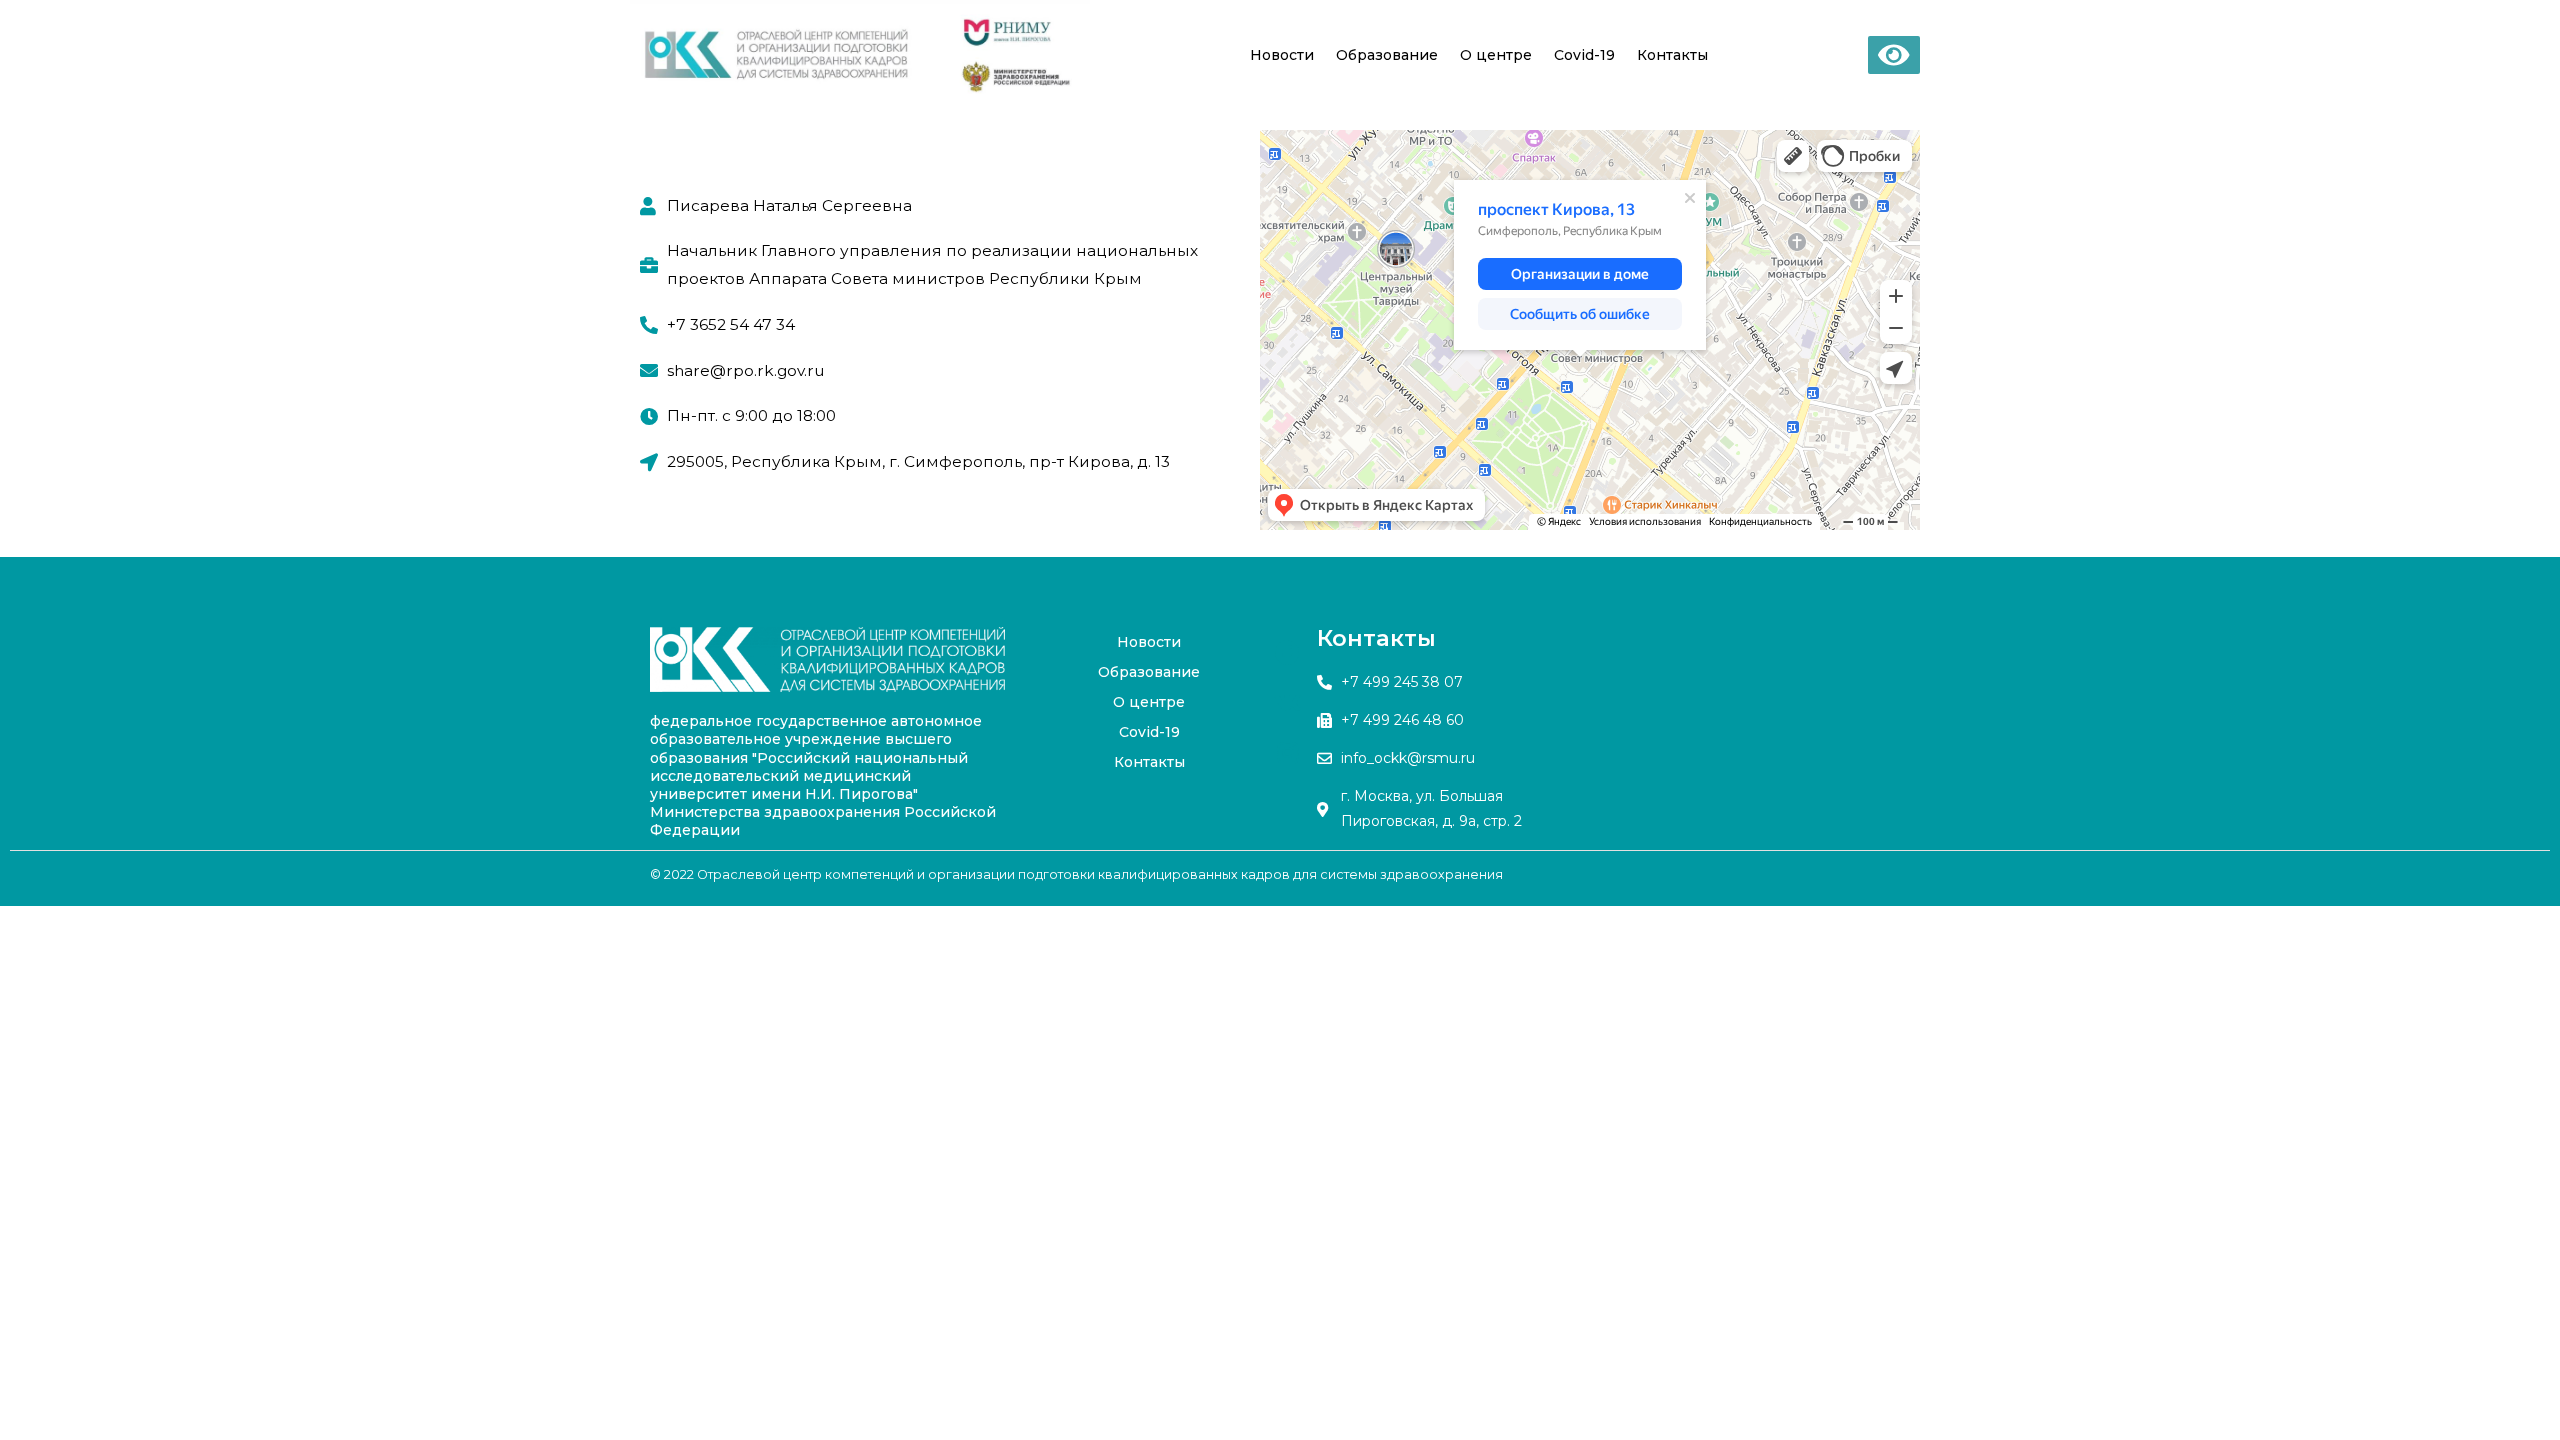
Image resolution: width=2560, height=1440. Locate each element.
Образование (1387, 55)
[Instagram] (1288, 752)
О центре (1496, 55)
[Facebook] (1288, 652)
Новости (1282, 55)
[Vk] (1288, 702)
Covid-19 (1584, 55)
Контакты (1672, 55)
